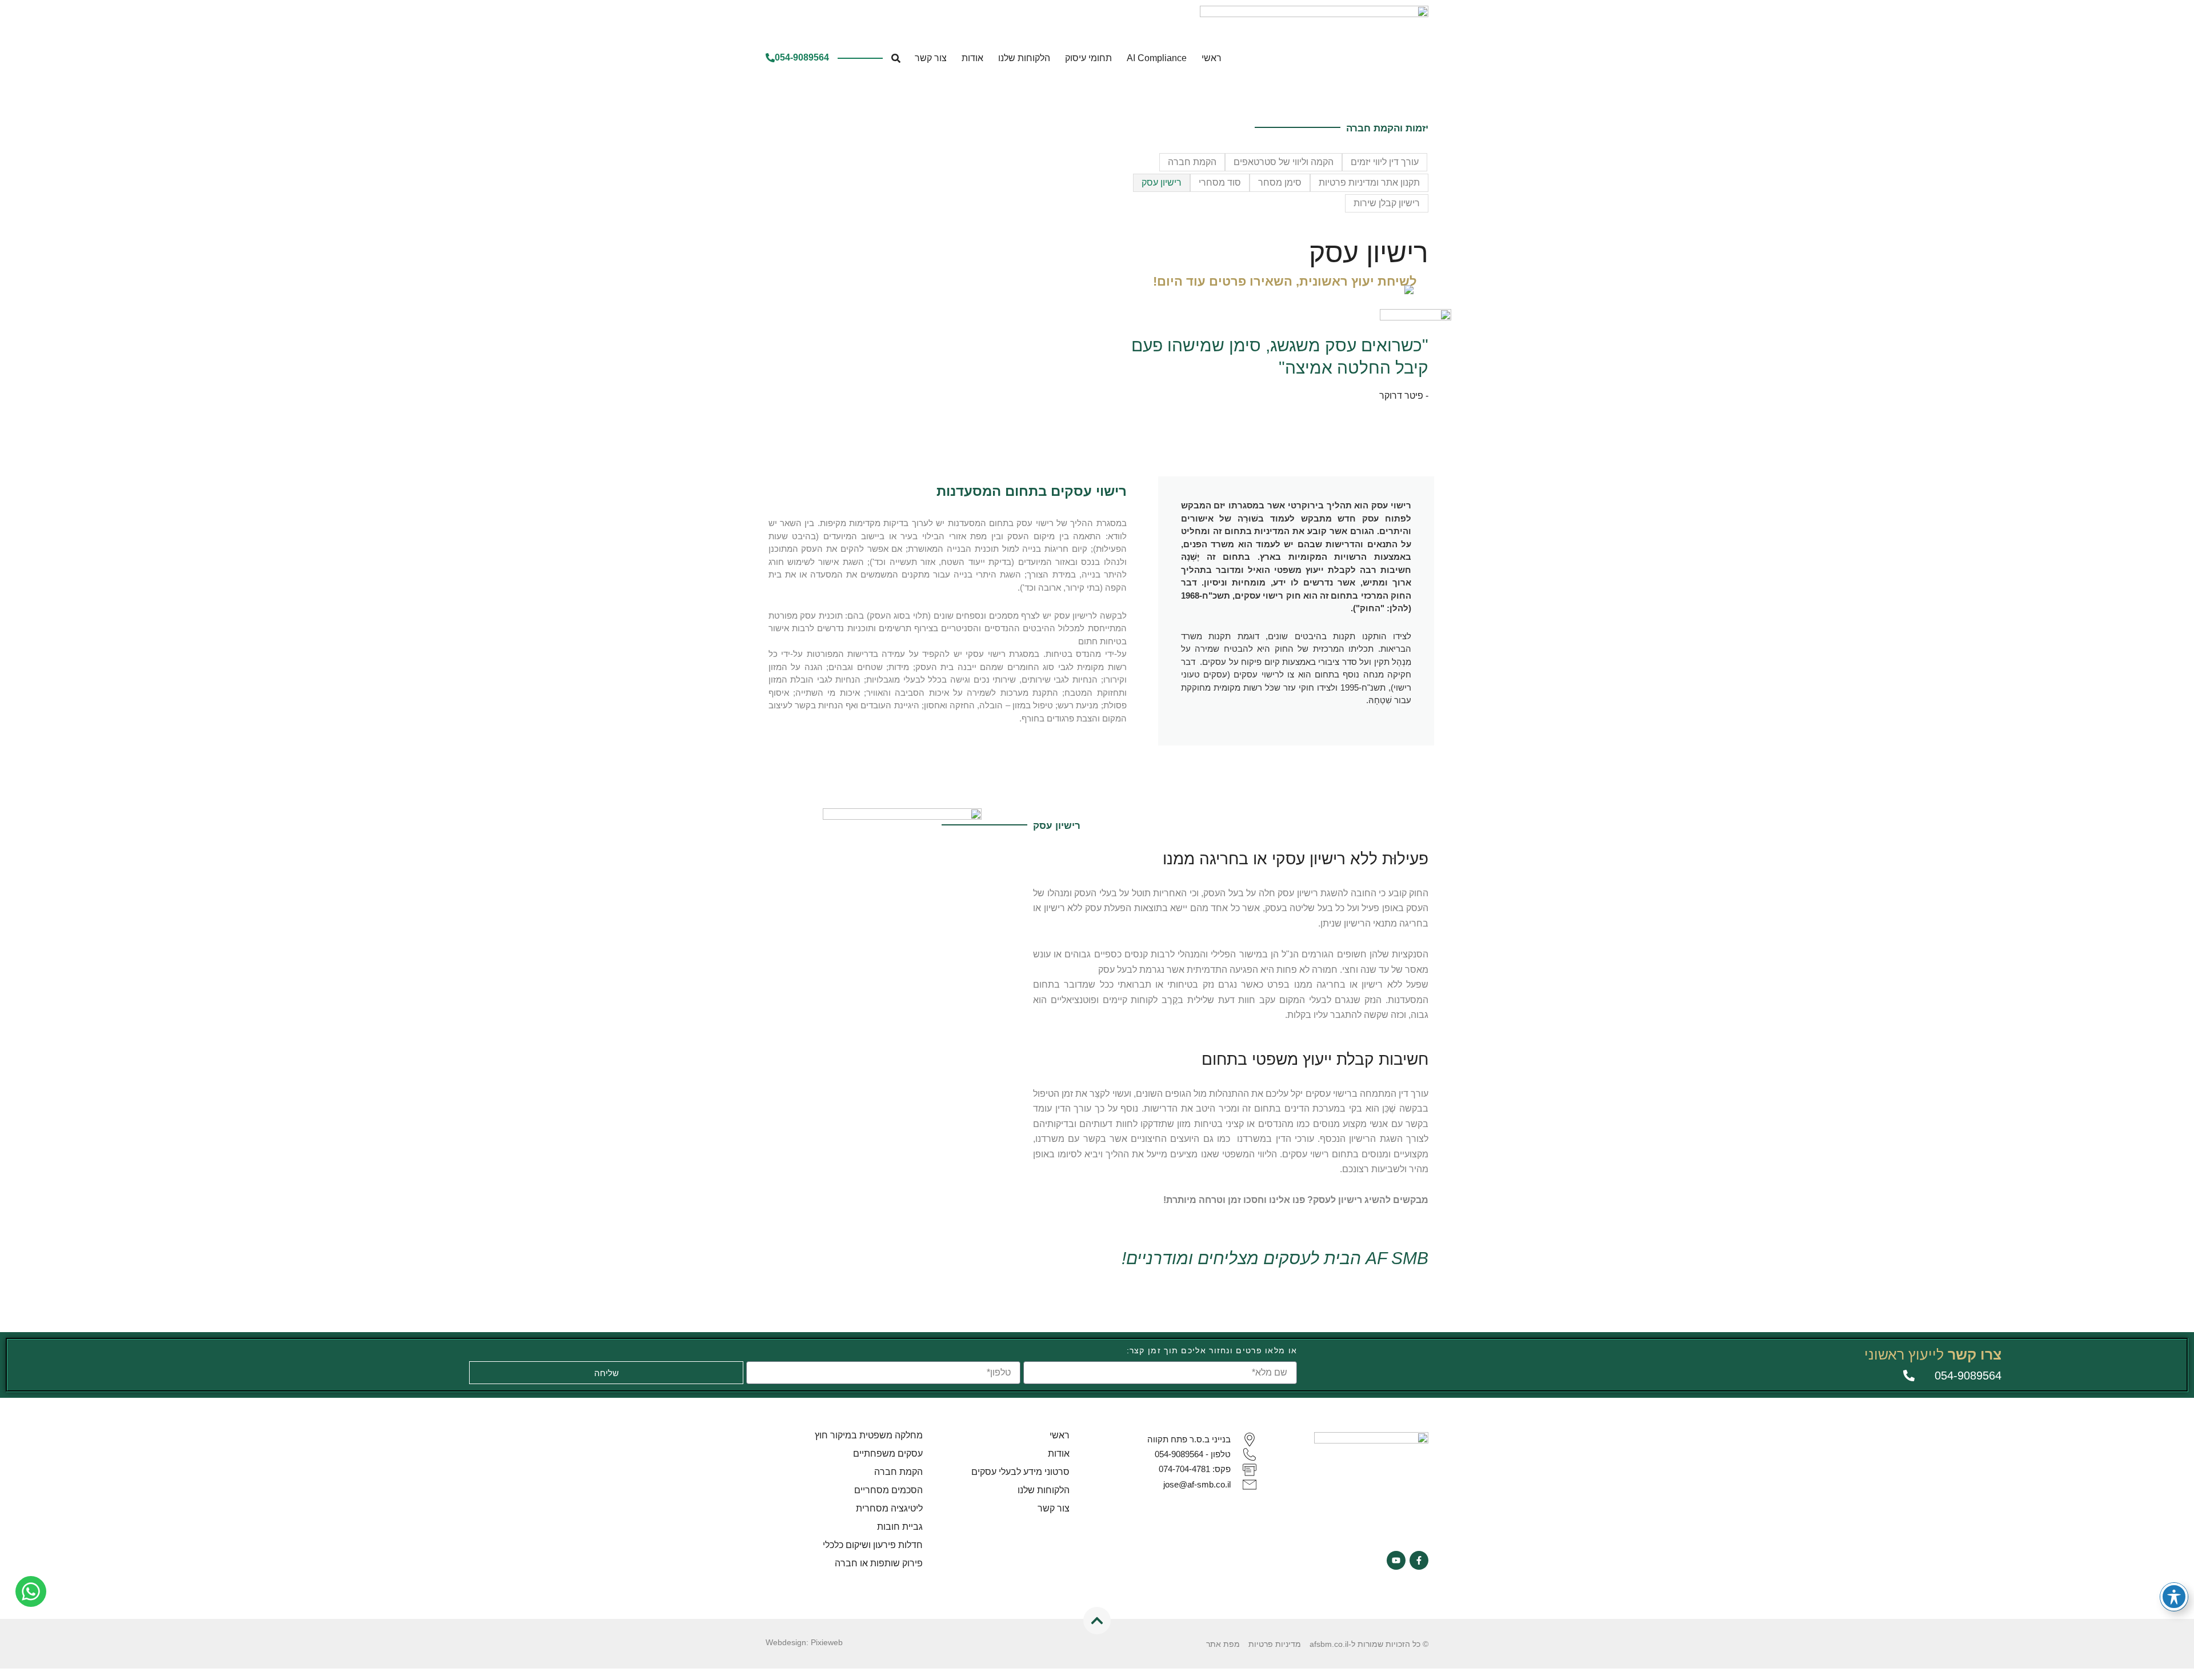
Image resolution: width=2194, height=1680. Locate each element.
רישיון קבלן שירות (1387, 203)
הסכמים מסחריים (888, 1490)
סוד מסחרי (1220, 183)
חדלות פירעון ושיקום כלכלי (873, 1545)
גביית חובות (900, 1527)
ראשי (1212, 58)
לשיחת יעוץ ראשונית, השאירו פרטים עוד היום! (1285, 281)
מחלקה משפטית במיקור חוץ (869, 1435)
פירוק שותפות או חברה (879, 1563)
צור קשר (931, 58)
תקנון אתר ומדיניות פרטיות (1369, 183)
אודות (972, 58)
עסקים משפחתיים (888, 1454)
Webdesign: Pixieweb (804, 1642)
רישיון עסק (1162, 183)
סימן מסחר (1280, 183)
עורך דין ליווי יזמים (1385, 162)
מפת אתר (1223, 1644)
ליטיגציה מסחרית (889, 1508)
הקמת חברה (1192, 162)
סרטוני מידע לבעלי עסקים (1020, 1472)
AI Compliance (1157, 58)
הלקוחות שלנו (1024, 58)
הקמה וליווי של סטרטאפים (1284, 162)
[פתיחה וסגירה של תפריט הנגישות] (2174, 1597)
